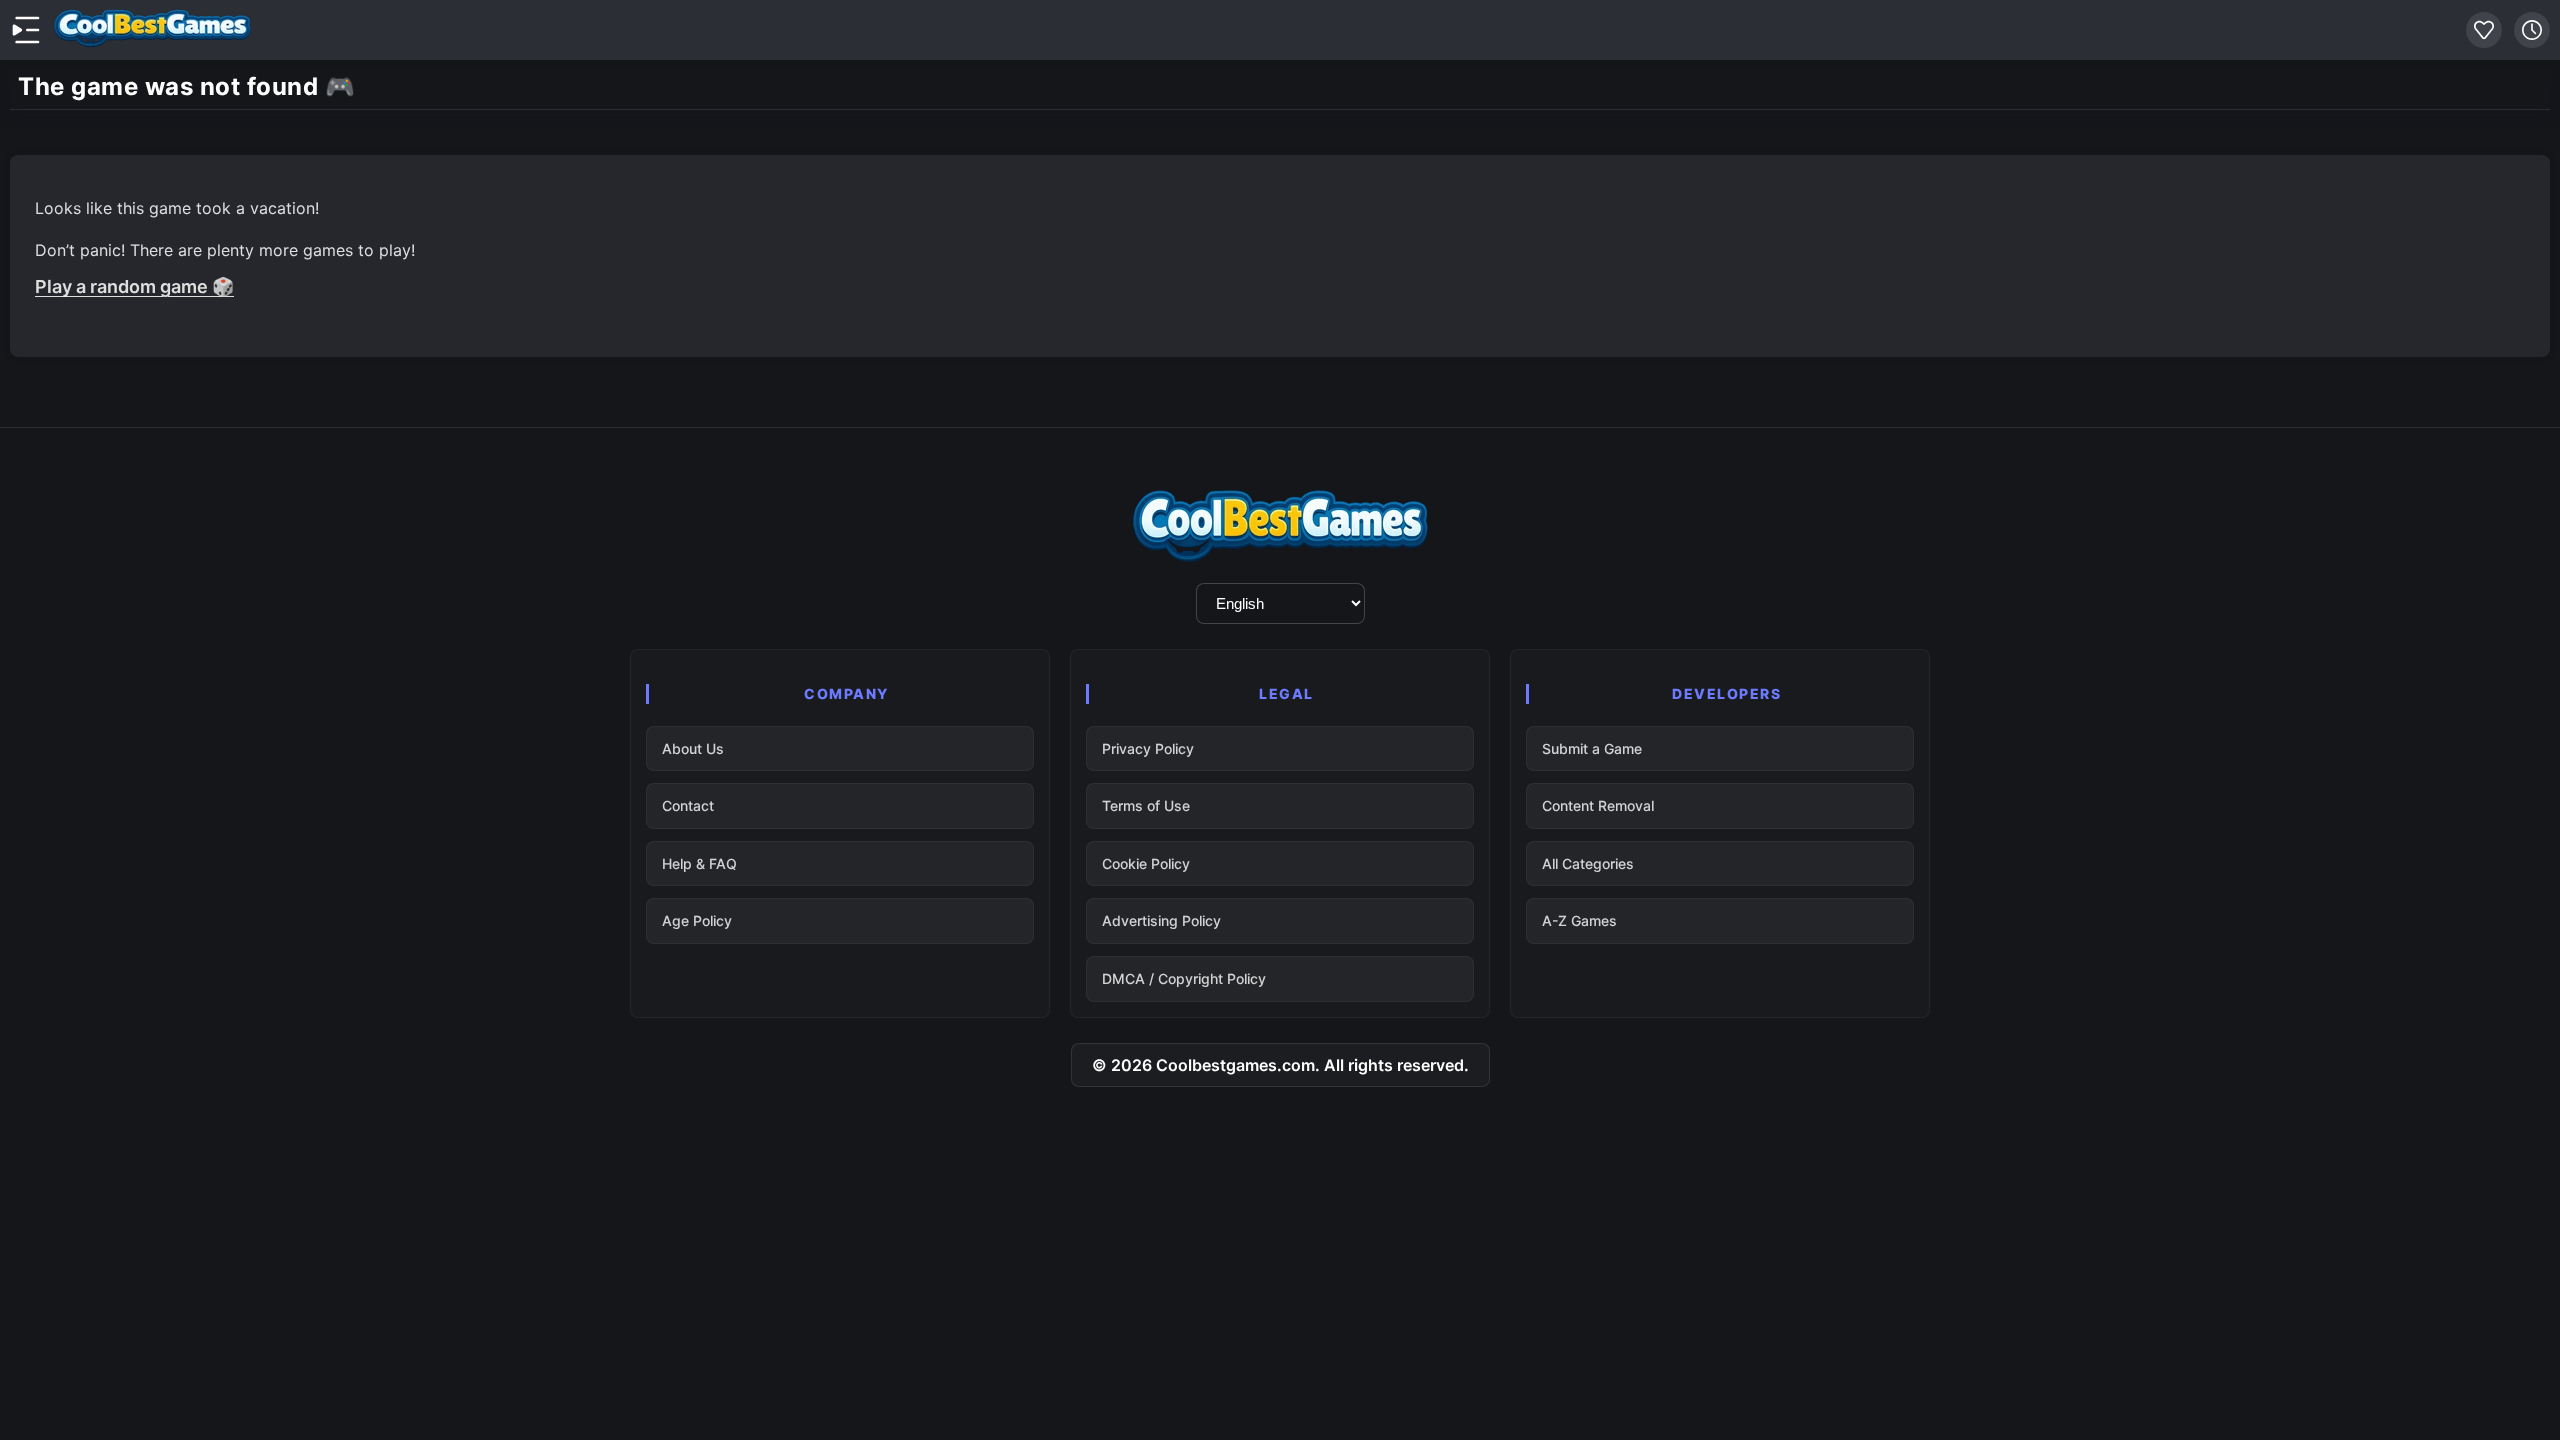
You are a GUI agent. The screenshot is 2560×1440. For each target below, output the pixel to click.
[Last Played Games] (2532, 30)
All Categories (1588, 863)
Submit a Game (1592, 748)
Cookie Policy (1146, 863)
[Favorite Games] (2484, 30)
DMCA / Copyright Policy (1184, 978)
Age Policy (697, 920)
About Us (693, 748)
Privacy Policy (1148, 748)
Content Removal (1598, 805)
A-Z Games (1579, 920)
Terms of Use (1146, 805)
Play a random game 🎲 (134, 286)
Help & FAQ (699, 863)
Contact (688, 805)
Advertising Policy (1161, 920)
